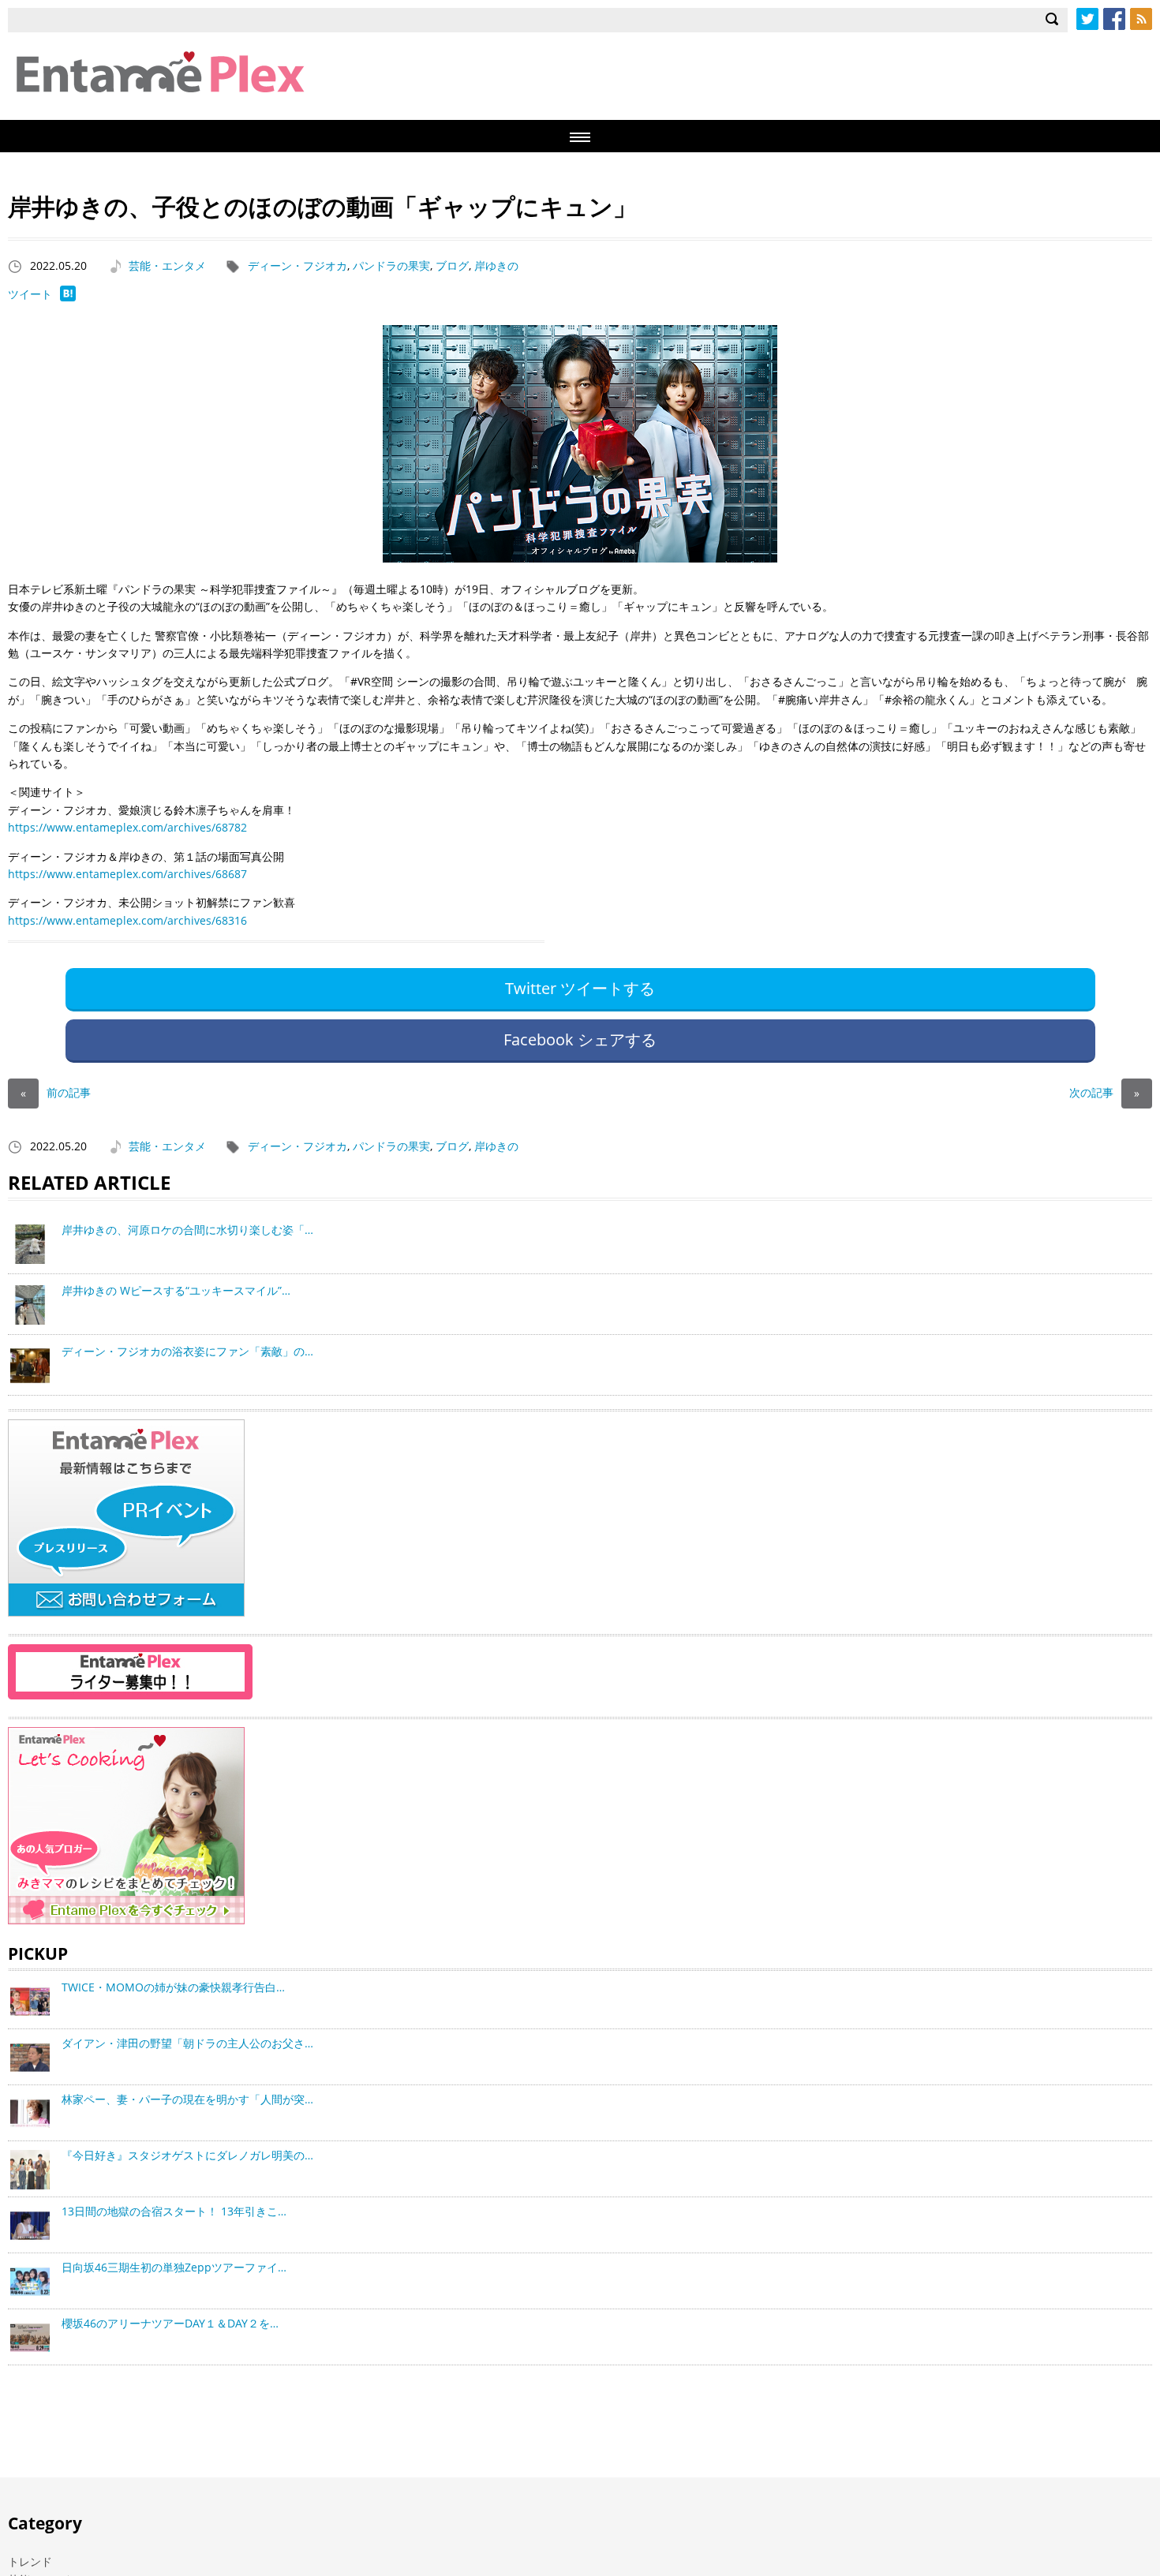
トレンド (30, 2561)
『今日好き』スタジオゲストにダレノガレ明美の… (187, 2155)
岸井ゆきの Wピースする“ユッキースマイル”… (176, 1290)
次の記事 (1104, 1092)
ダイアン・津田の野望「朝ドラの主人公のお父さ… (187, 2043)
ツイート (30, 294)
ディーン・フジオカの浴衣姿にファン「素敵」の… (187, 1351)
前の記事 (56, 1092)
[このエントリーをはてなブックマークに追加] (68, 297)
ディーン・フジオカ (297, 265)
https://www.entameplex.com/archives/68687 (127, 874)
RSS (1141, 19)
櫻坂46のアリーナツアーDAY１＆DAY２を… (170, 2323)
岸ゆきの (496, 265)
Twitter (1087, 19)
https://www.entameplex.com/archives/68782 (127, 827)
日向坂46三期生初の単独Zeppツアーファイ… (174, 2267)
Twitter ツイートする (580, 988)
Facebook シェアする (580, 1039)
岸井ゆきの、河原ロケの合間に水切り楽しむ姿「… (187, 1230)
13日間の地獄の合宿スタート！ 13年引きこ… (174, 2211)
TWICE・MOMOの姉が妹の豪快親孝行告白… (173, 1987)
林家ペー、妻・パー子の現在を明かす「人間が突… (187, 2099)
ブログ (452, 265)
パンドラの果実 (391, 265)
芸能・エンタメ (167, 265)
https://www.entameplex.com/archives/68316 (127, 920)
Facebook (1114, 19)
